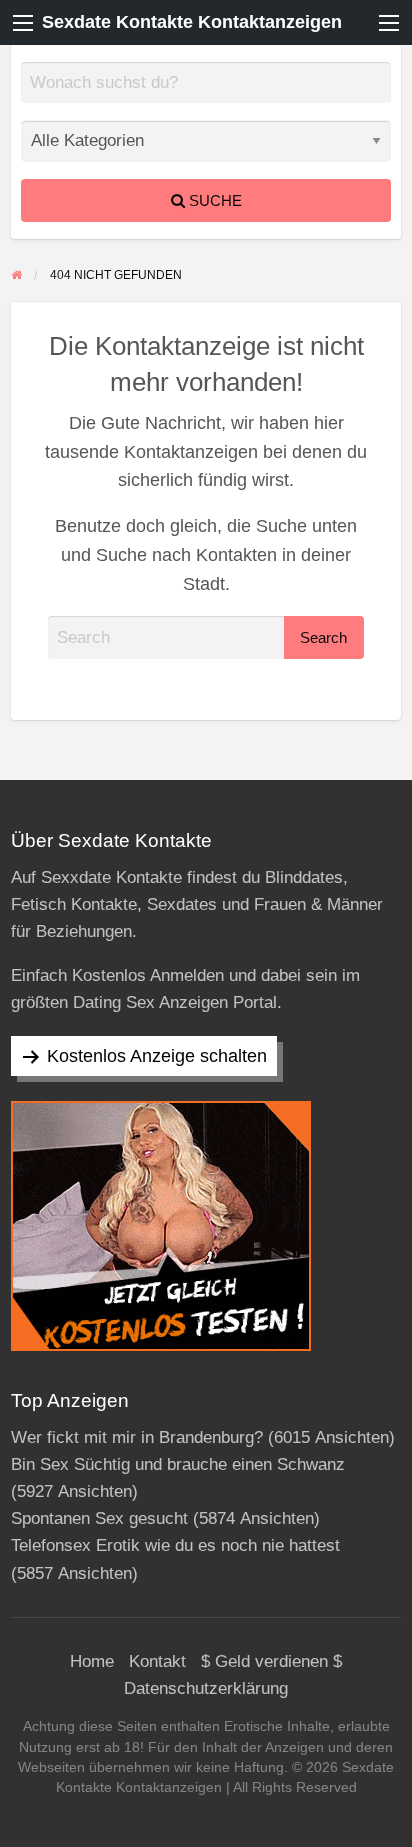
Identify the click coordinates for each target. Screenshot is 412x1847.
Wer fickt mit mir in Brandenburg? (137, 1437)
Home (92, 1661)
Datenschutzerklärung (206, 1688)
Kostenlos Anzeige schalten (157, 1056)
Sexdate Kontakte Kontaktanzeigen (192, 22)
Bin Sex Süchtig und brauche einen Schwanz (178, 1464)
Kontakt (157, 1661)
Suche (213, 200)
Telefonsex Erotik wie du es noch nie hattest (175, 1545)
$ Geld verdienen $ (271, 1661)
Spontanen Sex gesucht (99, 1518)
